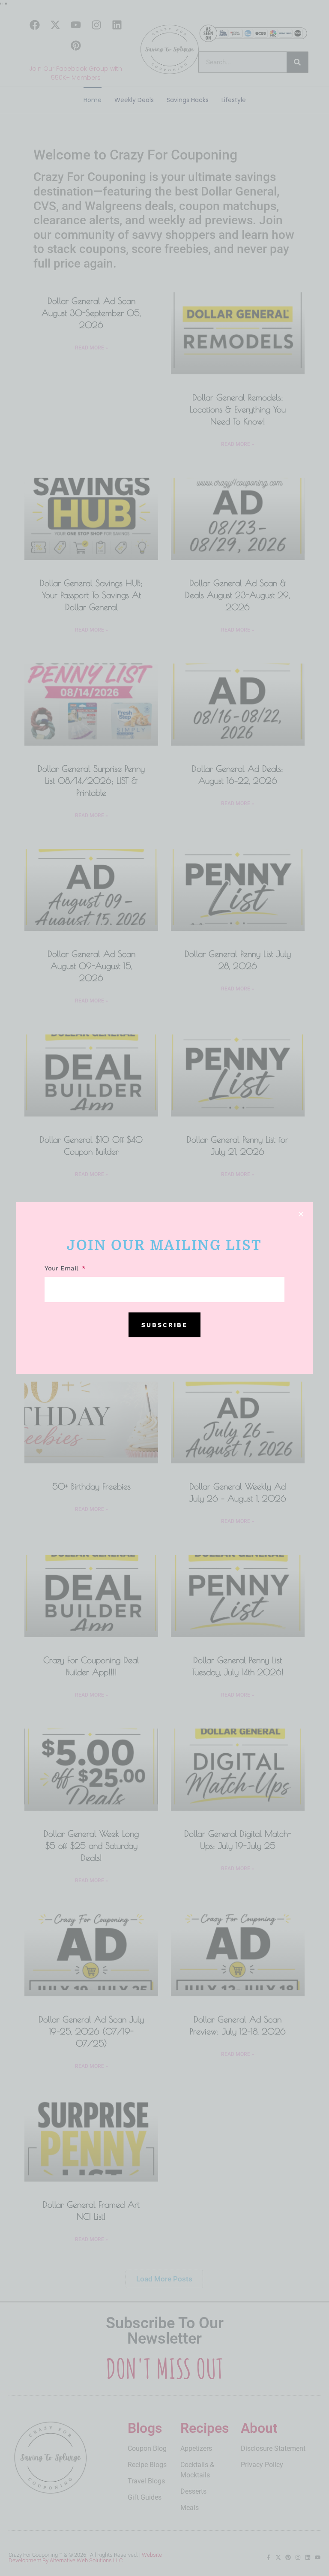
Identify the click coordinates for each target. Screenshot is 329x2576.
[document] (164, 1288)
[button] (301, 1214)
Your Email (63, 1269)
